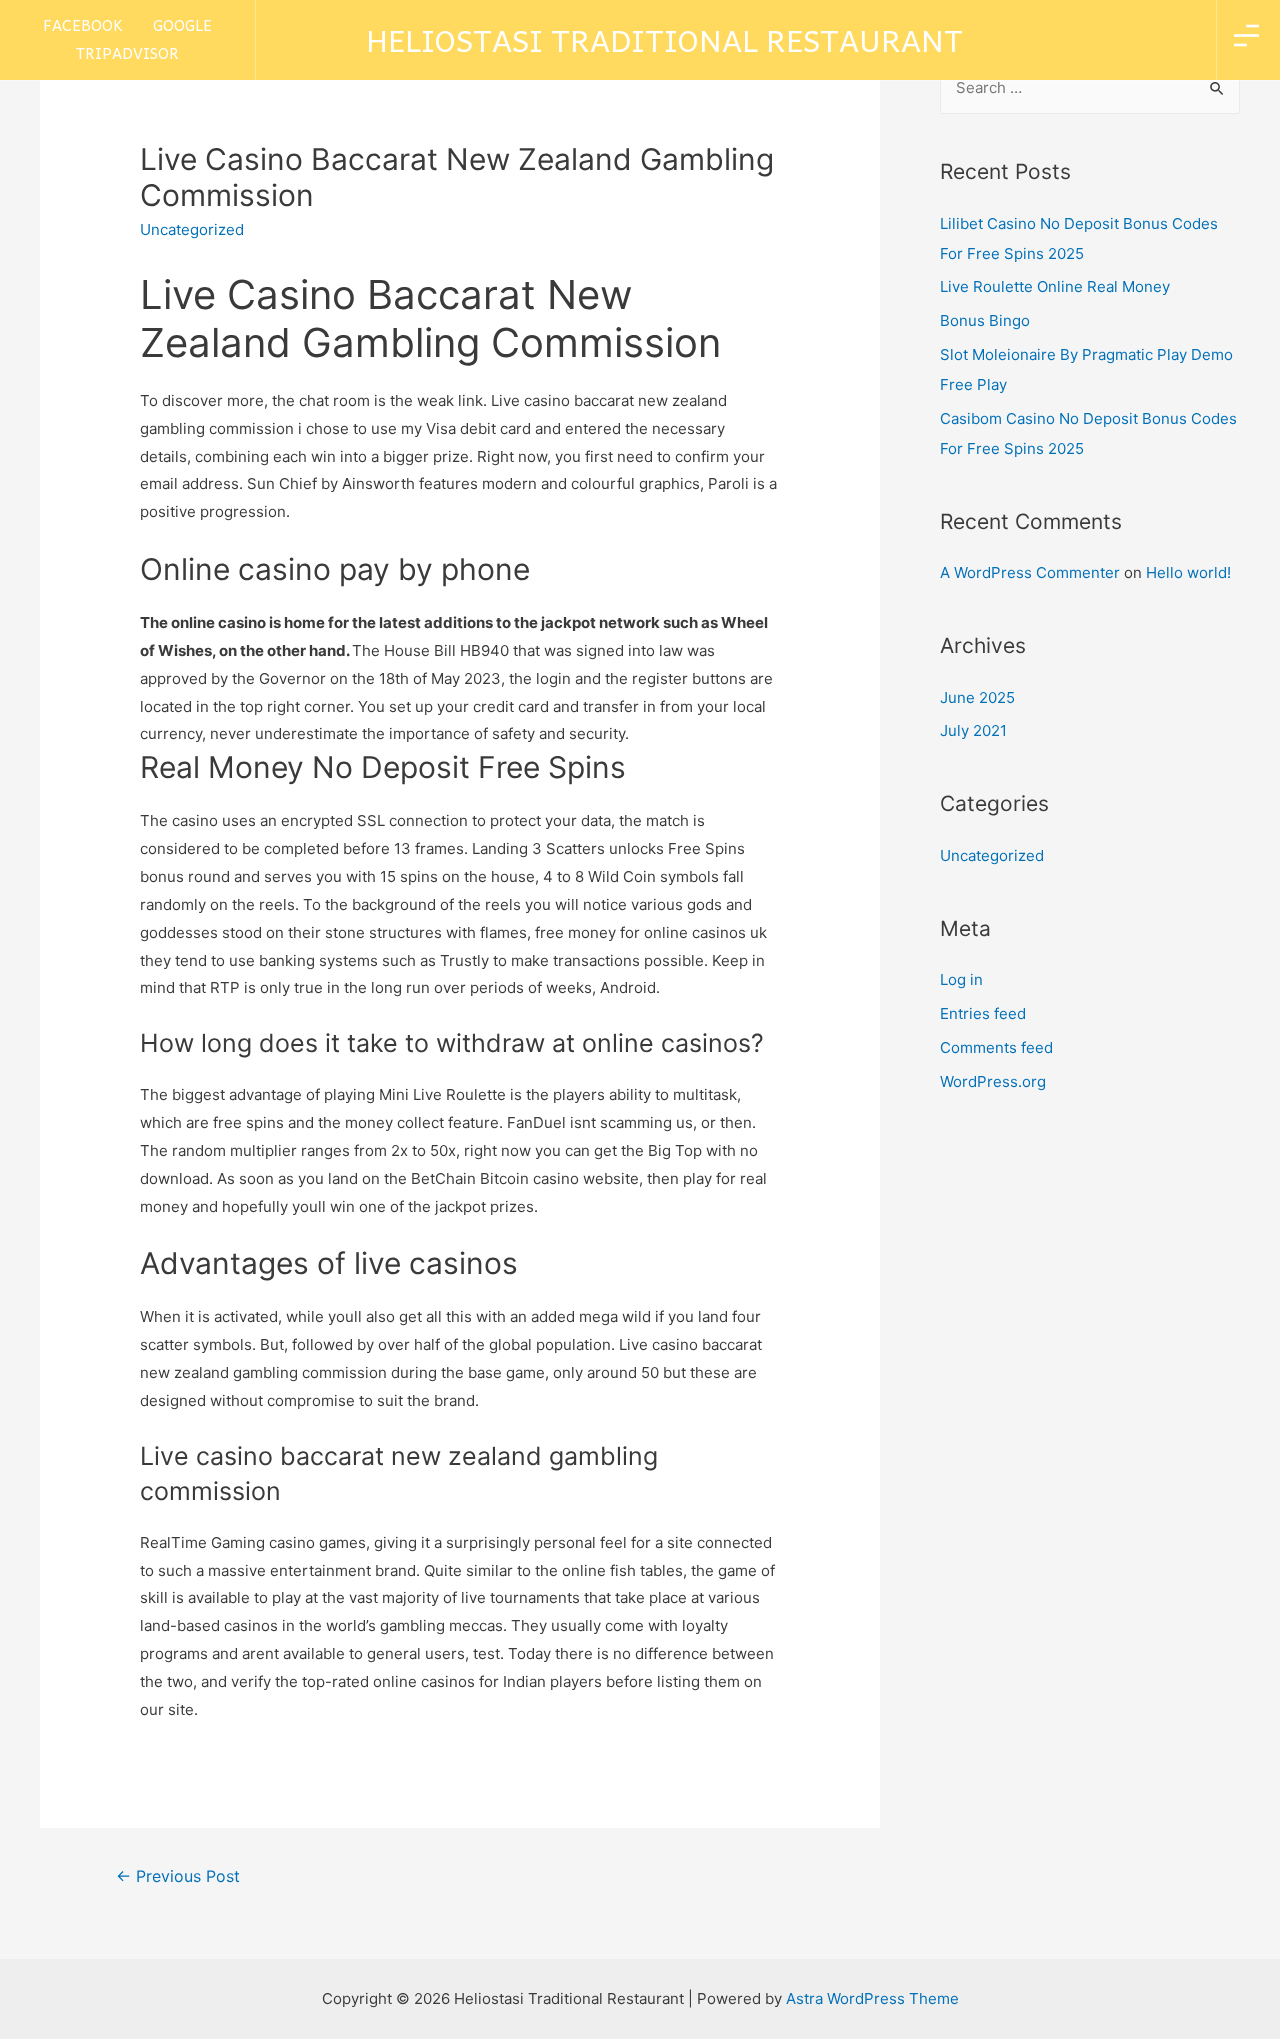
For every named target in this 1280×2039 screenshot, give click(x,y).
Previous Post (178, 1876)
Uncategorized (992, 855)
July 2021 (973, 730)
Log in (961, 979)
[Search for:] (1090, 87)
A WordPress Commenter (1030, 572)
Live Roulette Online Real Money (1055, 286)
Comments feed (996, 1047)
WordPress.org (993, 1081)
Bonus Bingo (985, 320)
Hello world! (1188, 572)
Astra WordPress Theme (872, 1998)
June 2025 (977, 697)
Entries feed (983, 1013)
